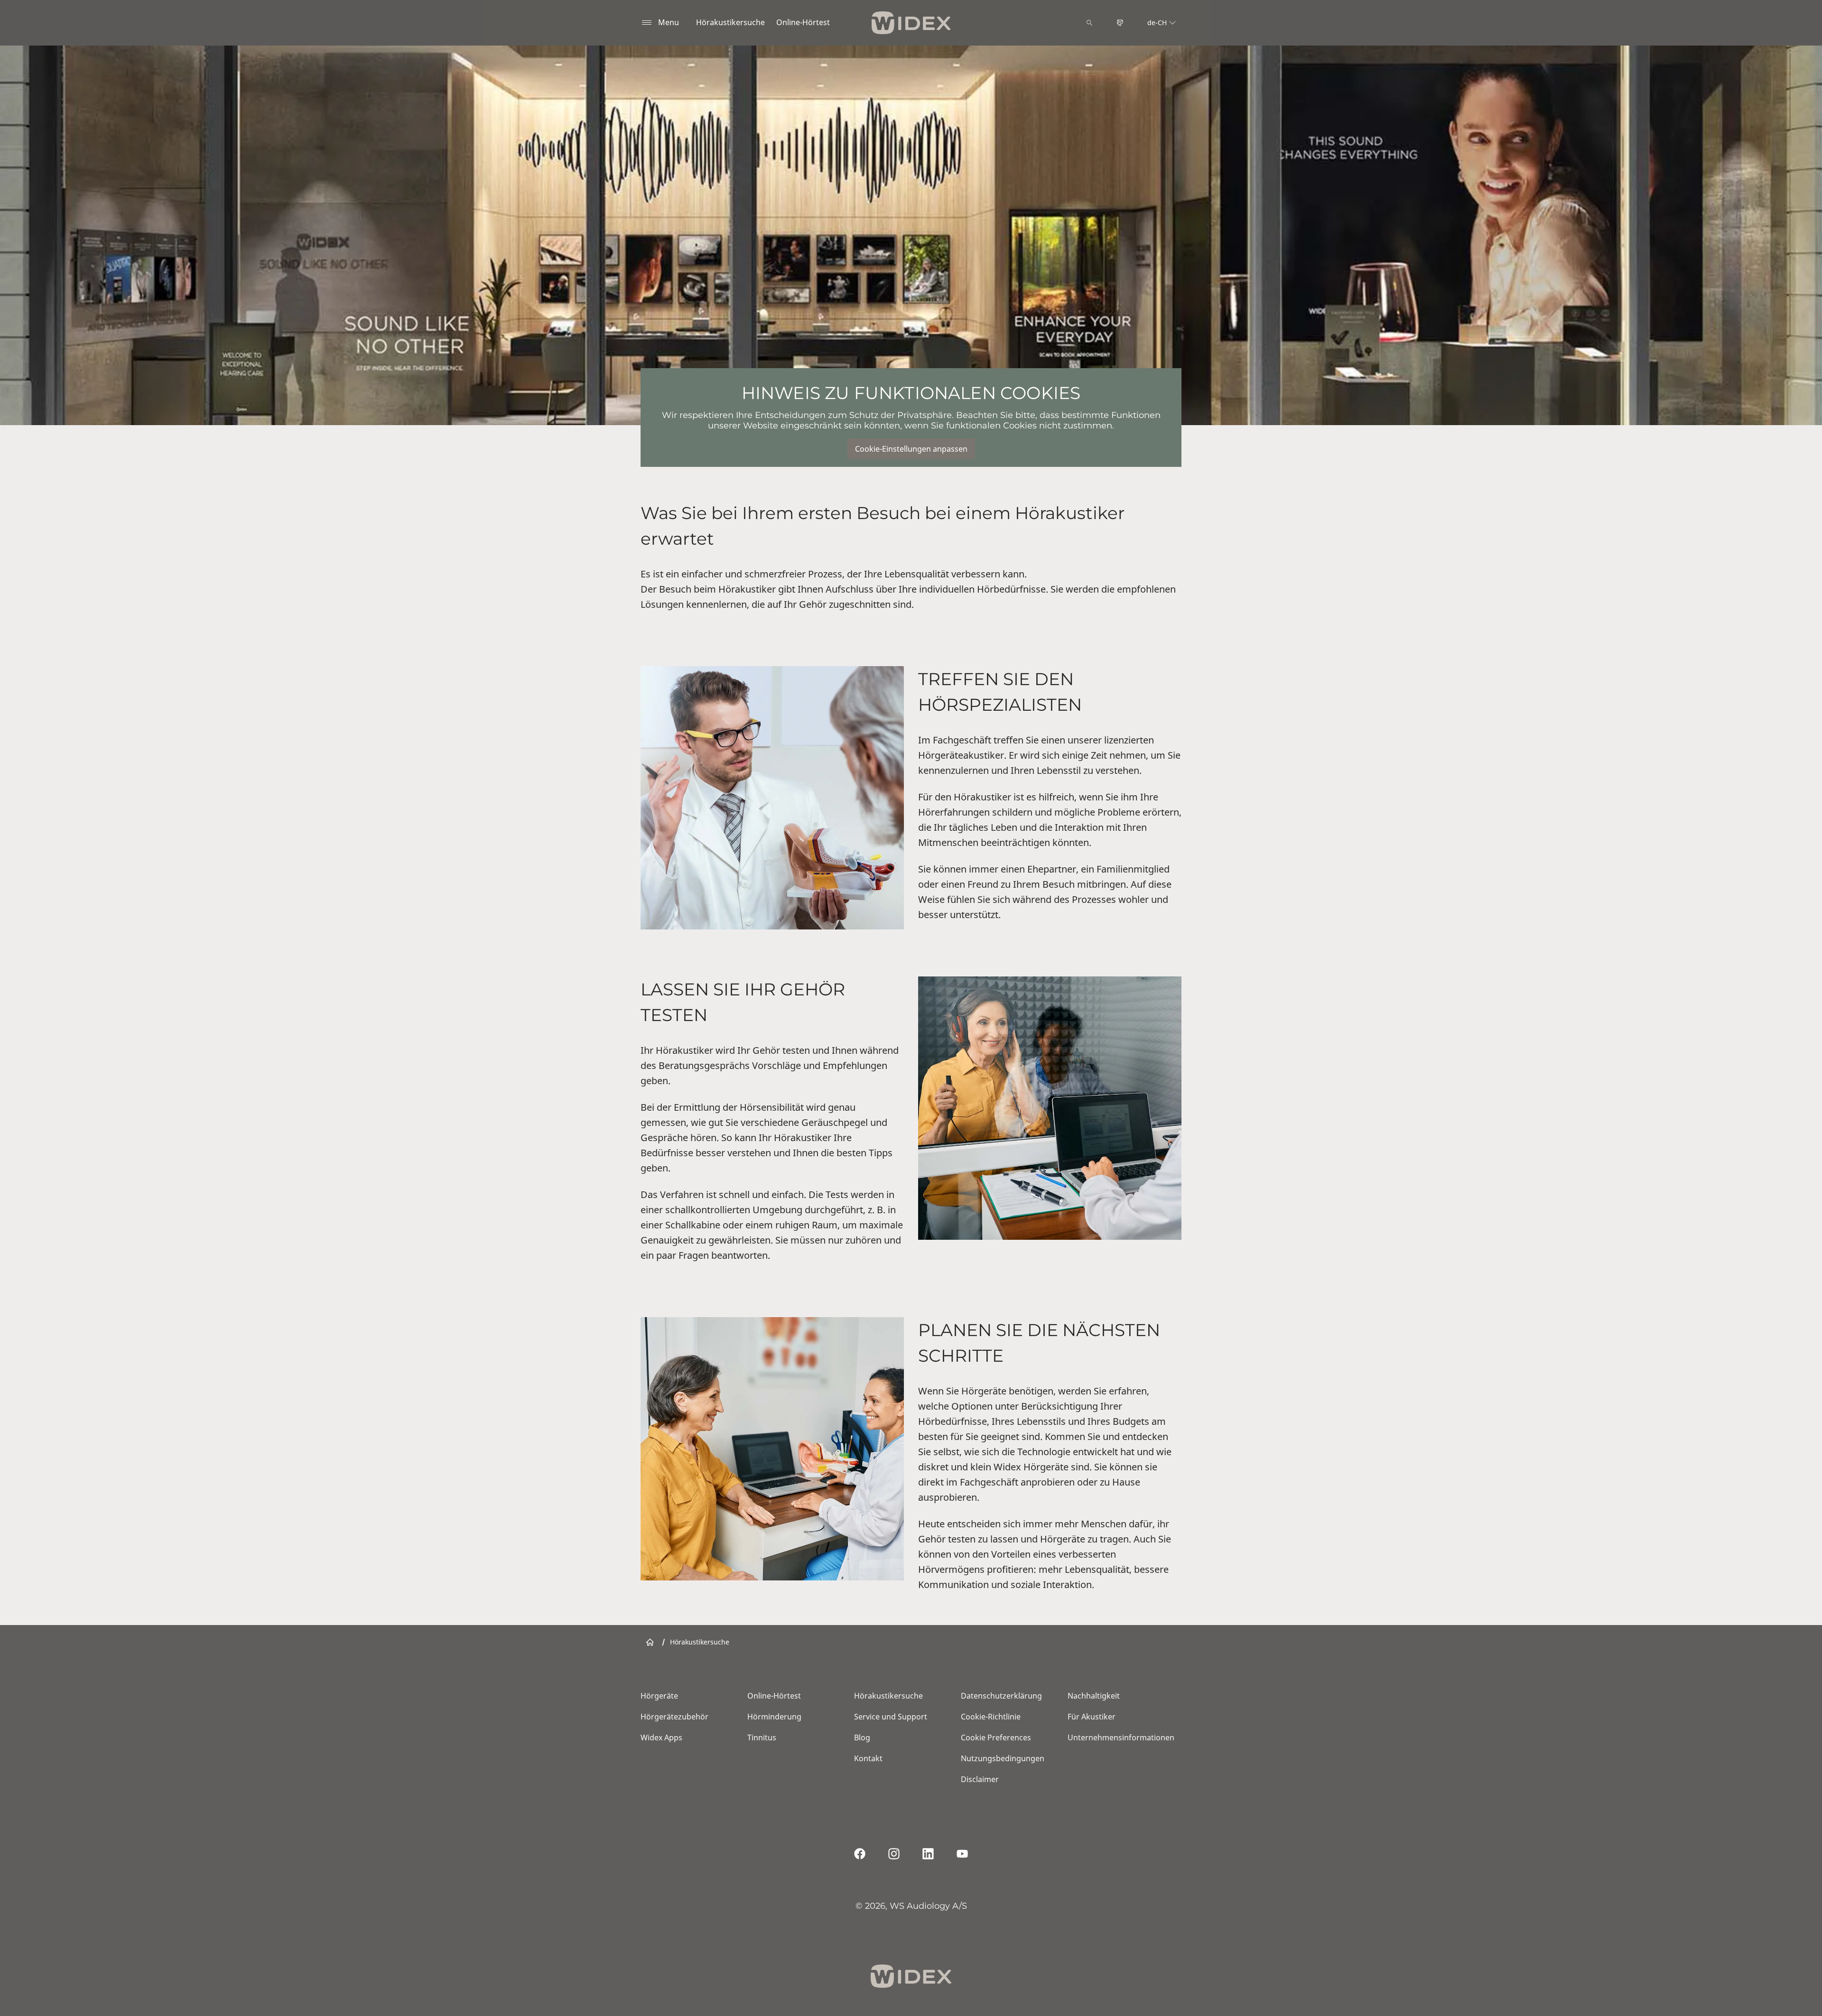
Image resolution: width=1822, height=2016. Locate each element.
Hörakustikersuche (730, 22)
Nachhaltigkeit (1094, 1696)
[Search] (1089, 23)
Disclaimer (980, 1779)
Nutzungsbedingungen (1003, 1758)
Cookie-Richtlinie (991, 1717)
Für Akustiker (1092, 1717)
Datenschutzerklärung (1001, 1696)
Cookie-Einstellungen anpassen (911, 449)
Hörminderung (774, 1717)
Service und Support (891, 1717)
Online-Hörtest (803, 22)
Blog (862, 1737)
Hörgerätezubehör (674, 1717)
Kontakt (868, 1758)
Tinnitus (762, 1737)
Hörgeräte (659, 1696)
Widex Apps (661, 1737)
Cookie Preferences (996, 1737)
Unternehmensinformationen (1121, 1737)
